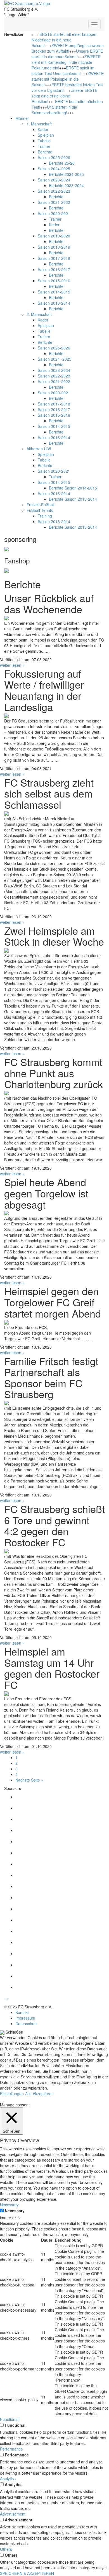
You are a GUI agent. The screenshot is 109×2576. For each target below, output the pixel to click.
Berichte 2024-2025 (66, 174)
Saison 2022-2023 (54, 191)
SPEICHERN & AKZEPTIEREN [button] (27, 2573)
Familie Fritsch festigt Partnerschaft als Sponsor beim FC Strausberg (51, 1377)
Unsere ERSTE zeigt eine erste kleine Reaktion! (64, 96)
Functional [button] (9, 2419)
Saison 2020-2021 (54, 213)
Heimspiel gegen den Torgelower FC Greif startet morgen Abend (53, 1302)
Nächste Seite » (29, 1780)
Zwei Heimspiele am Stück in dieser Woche (54, 936)
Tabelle (44, 141)
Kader (43, 129)
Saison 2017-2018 (54, 258)
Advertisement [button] (13, 2514)
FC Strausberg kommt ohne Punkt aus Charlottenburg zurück (54, 1073)
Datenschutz (26, 2023)
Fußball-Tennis (40, 510)
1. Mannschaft (39, 124)
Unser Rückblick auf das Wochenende (49, 603)
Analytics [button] (8, 2479)
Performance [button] (11, 2449)
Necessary (15, 2211)
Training (45, 516)
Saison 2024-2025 (54, 169)
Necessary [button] (9, 2205)
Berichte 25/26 (62, 163)
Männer (22, 118)
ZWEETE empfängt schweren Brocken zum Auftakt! (68, 48)
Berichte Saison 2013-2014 (73, 499)
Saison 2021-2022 (54, 202)
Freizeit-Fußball (41, 505)
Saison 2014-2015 (54, 292)
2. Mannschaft (39, 314)
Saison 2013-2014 (54, 303)
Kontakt (22, 2012)
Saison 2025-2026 (54, 157)
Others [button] (6, 2549)
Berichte (45, 152)
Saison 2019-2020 (54, 236)
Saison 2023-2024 (54, 180)
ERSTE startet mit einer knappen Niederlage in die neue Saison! (65, 40)
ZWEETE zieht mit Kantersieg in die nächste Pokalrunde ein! (66, 62)
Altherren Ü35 (39, 449)
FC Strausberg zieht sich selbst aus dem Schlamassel (49, 793)
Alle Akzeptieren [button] (39, 2094)
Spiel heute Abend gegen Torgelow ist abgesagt (46, 1193)
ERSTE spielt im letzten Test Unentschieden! (63, 71)
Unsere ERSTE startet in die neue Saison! (67, 54)
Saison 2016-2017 (54, 269)
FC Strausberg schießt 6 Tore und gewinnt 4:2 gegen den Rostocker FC (54, 1525)
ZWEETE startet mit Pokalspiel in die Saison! (68, 79)
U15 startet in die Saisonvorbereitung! (54, 110)
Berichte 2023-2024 (66, 185)
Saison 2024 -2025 (54, 359)
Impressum (25, 2018)
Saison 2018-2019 (54, 247)
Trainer (44, 146)
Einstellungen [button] (12, 2094)
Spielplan (46, 135)
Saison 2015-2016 (54, 281)
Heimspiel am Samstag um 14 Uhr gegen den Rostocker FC (52, 1668)
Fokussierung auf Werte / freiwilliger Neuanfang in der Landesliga (44, 690)
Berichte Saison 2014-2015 (73, 488)
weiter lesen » (12, 665)
